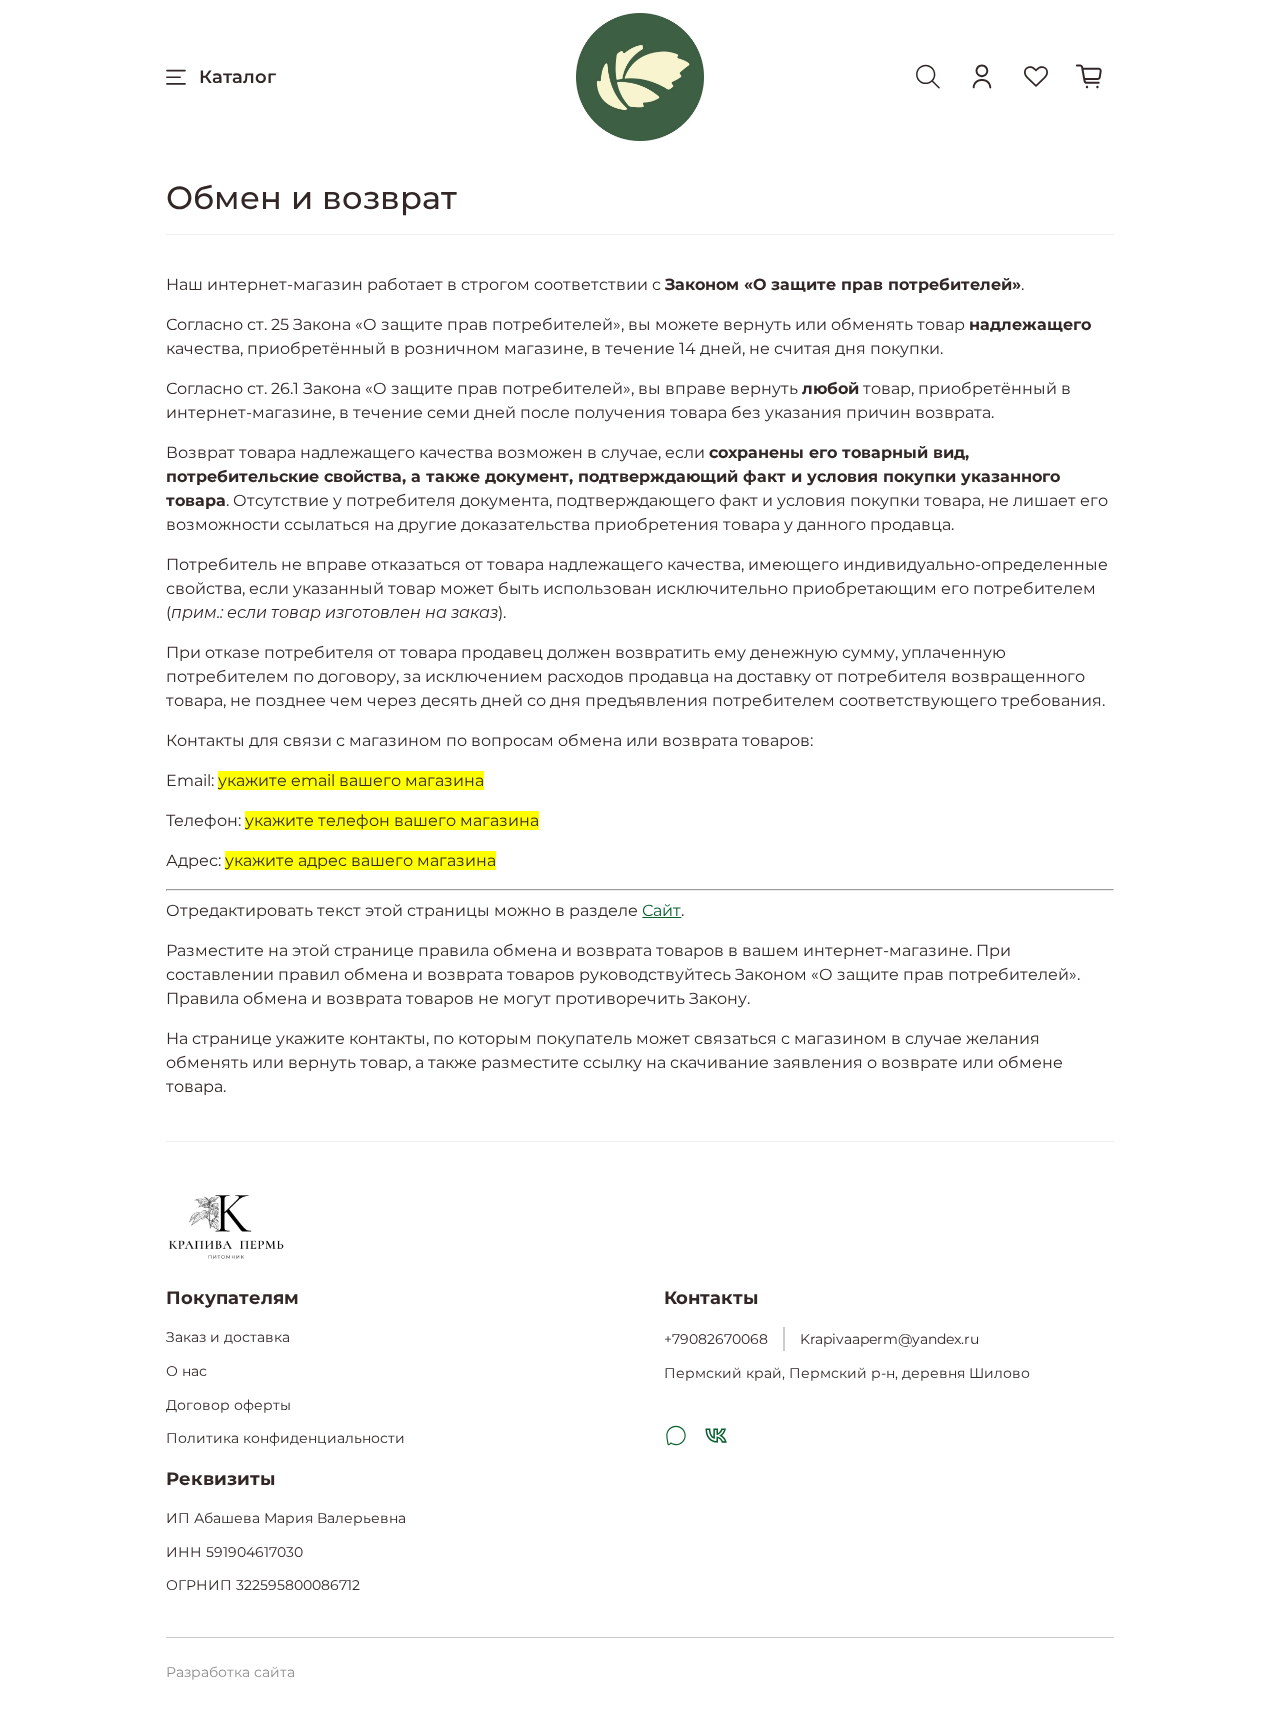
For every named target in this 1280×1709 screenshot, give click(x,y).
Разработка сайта (230, 1672)
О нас (186, 1371)
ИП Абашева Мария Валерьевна (286, 1518)
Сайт (661, 910)
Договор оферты (228, 1405)
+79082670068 (716, 1339)
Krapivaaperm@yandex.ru (889, 1339)
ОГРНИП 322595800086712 (263, 1585)
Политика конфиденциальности (285, 1438)
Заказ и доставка (228, 1337)
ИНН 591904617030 (234, 1552)
